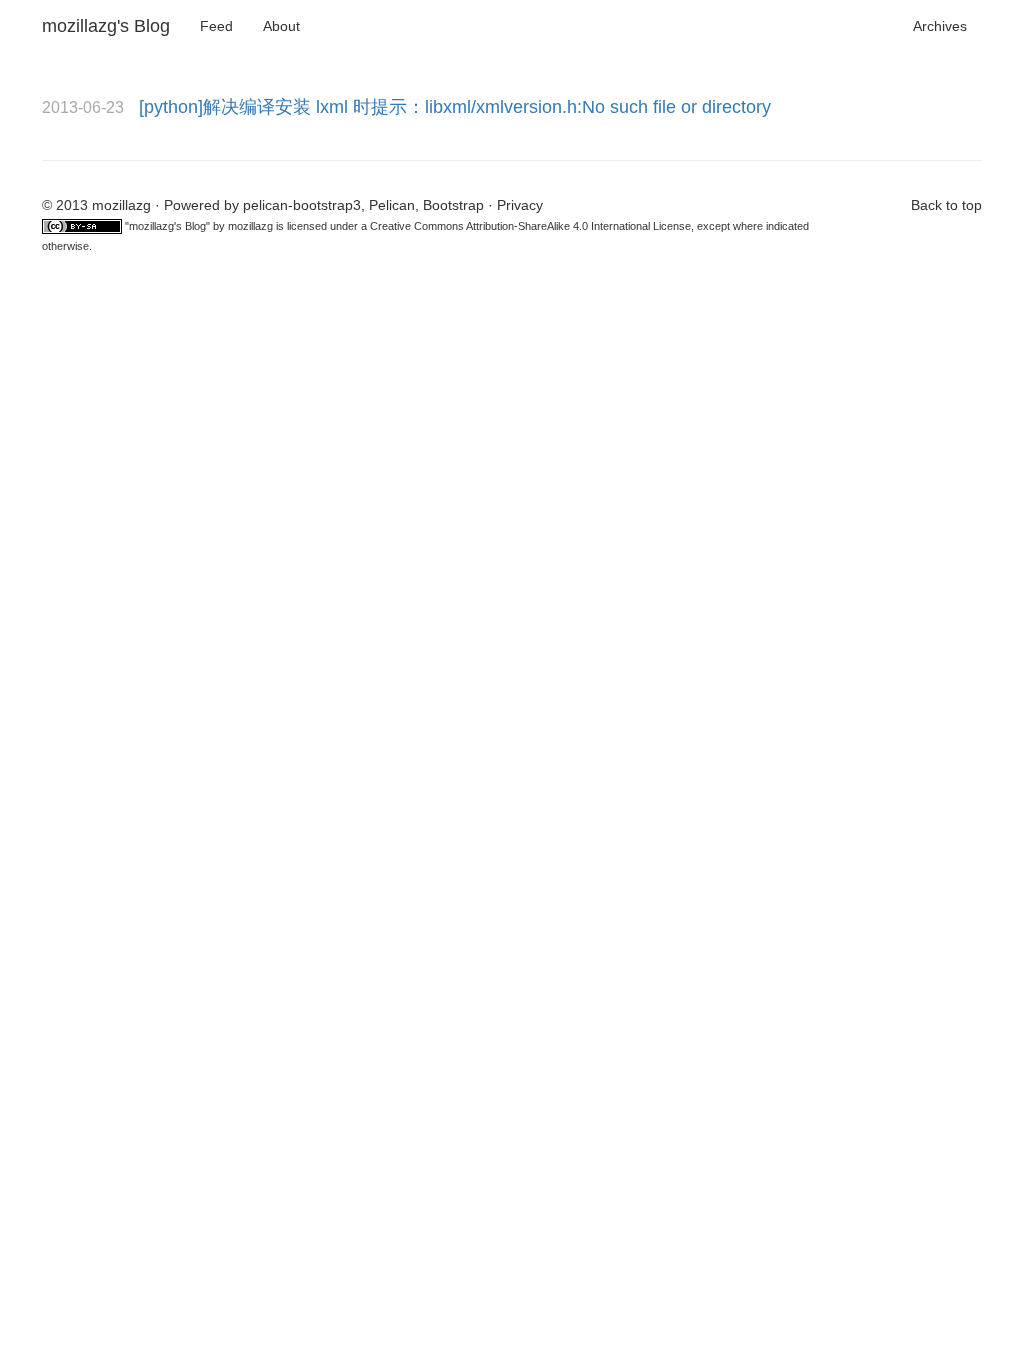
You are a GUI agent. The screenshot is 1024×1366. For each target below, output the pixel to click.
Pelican (392, 205)
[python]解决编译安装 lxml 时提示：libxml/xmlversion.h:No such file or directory (455, 107)
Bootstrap (453, 205)
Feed (216, 26)
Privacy (520, 205)
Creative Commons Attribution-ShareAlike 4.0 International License (530, 226)
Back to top (946, 205)
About (281, 26)
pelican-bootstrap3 (302, 205)
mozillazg (250, 226)
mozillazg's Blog (106, 26)
